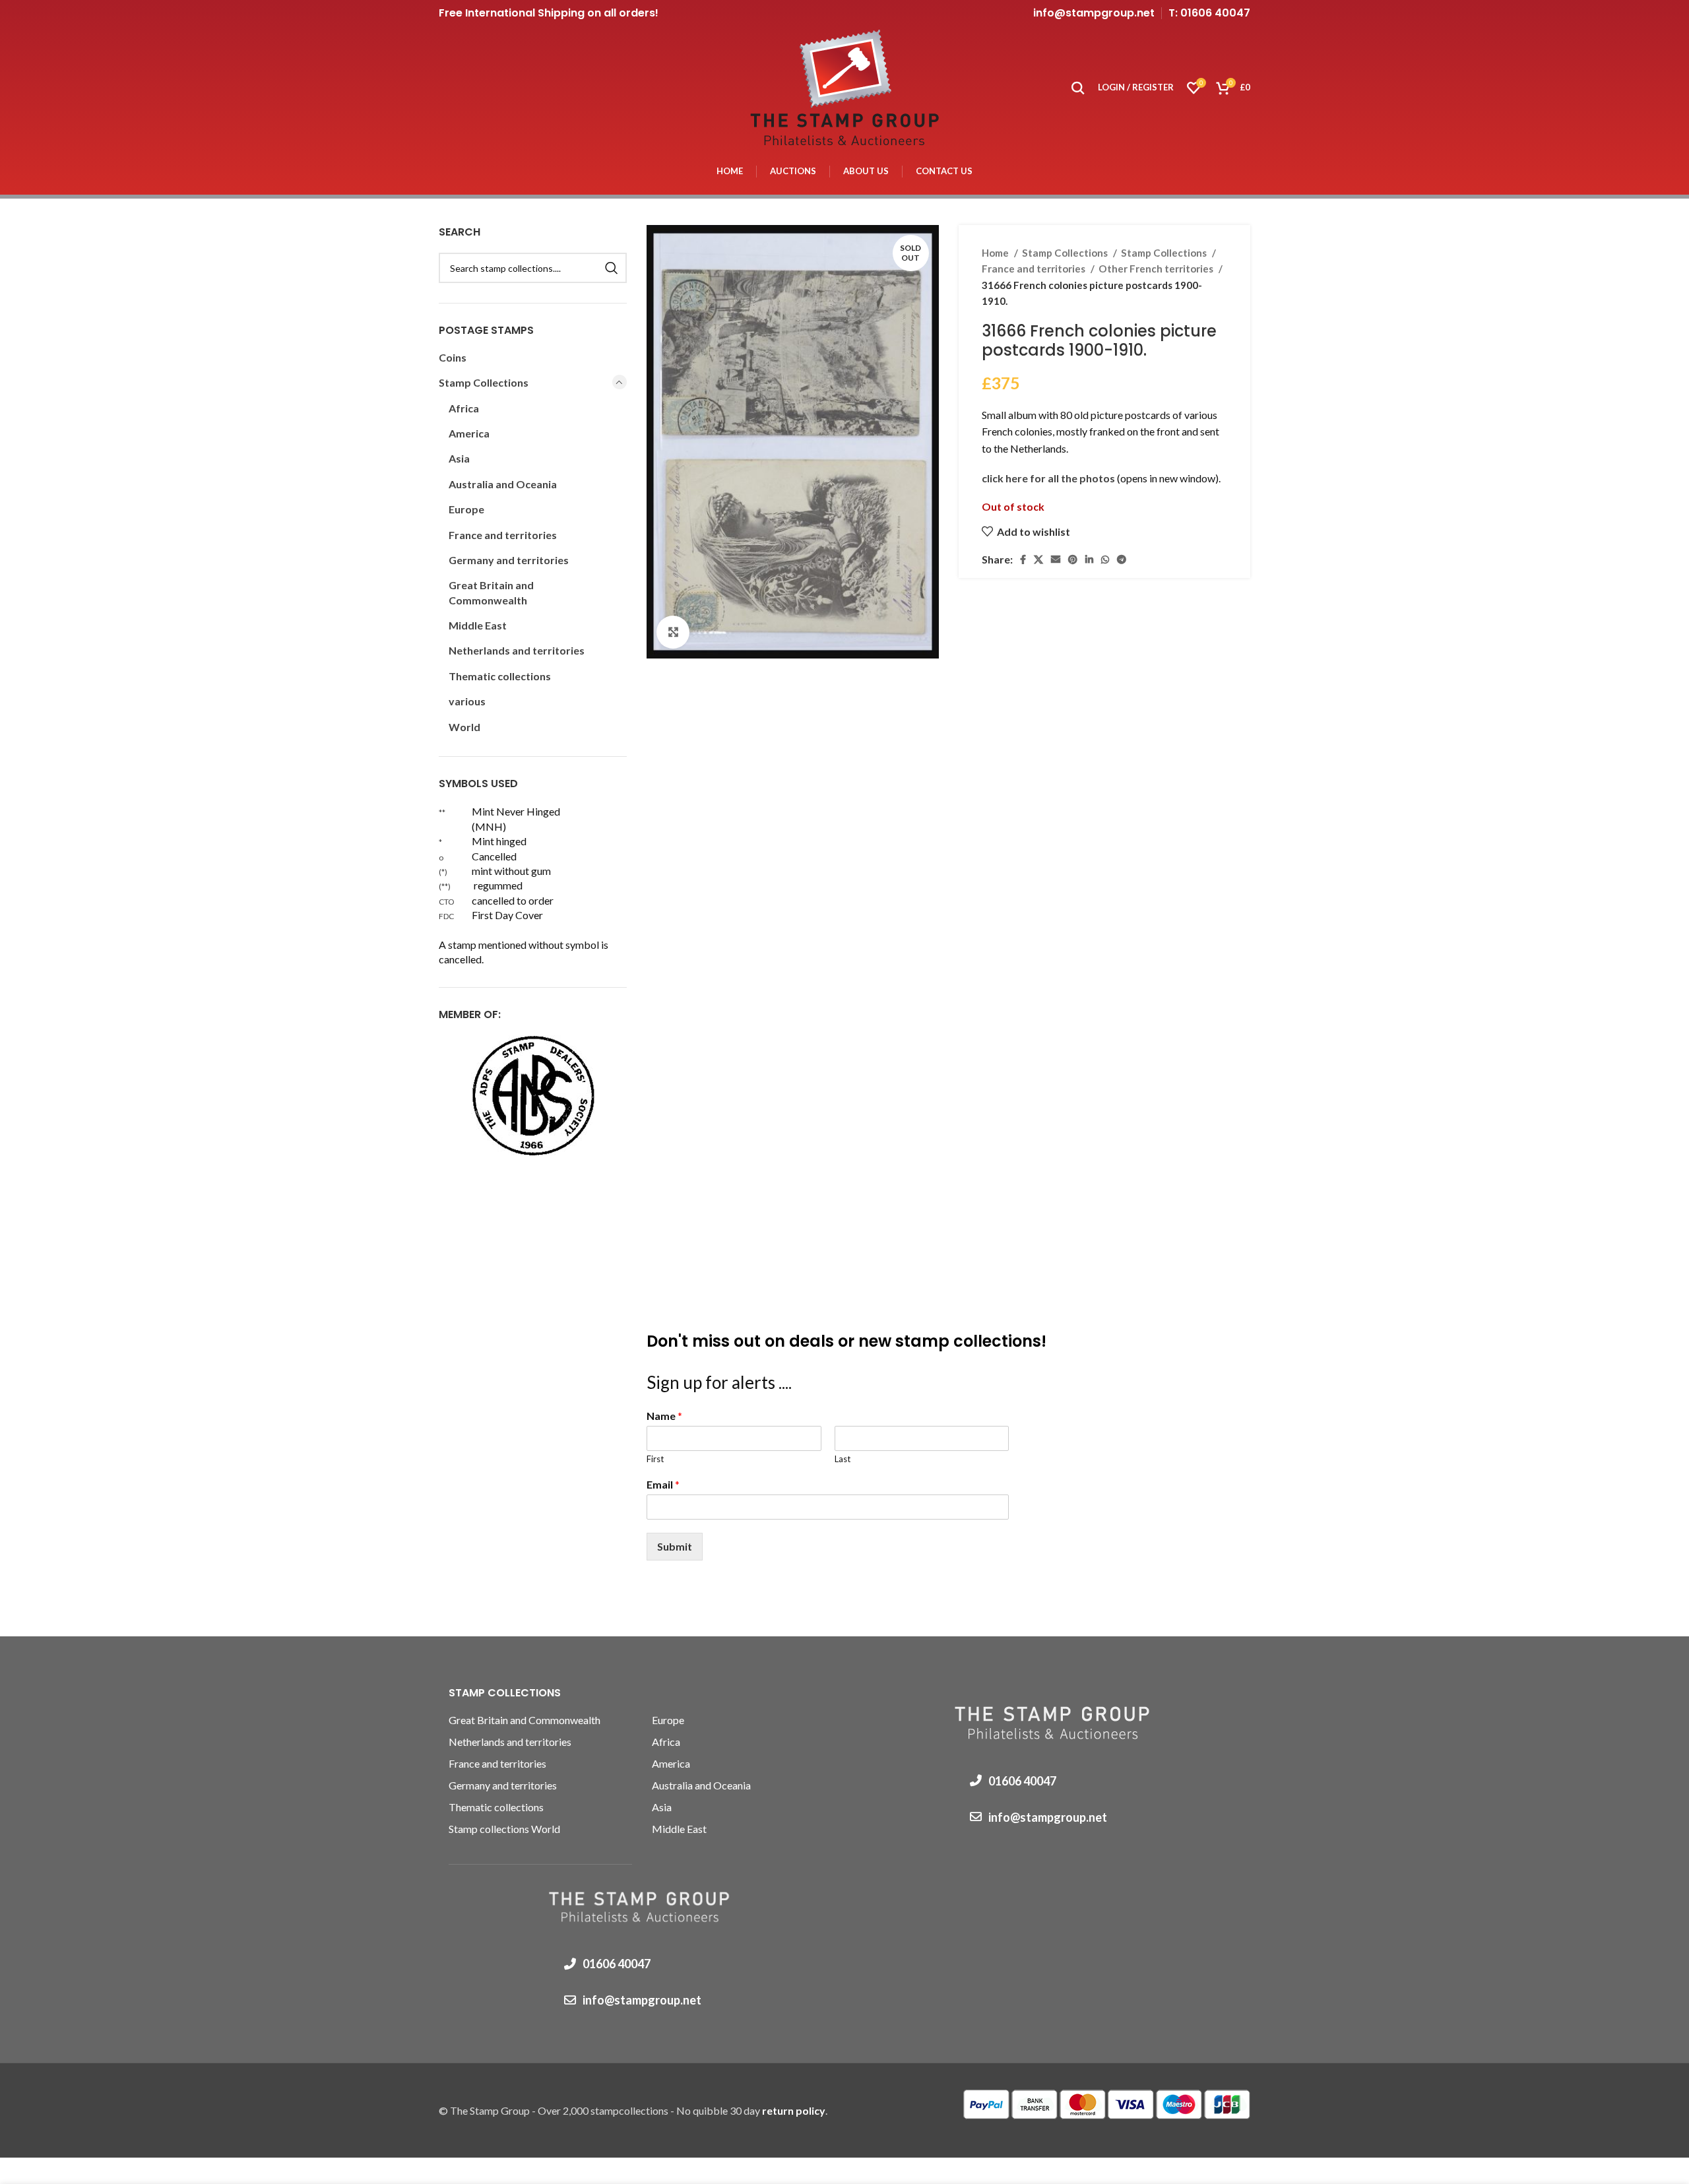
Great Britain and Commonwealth (491, 592)
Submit (675, 1546)
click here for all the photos (1049, 478)
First (655, 1459)
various (467, 701)
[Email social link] (1056, 560)
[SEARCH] (612, 268)
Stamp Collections (1066, 253)
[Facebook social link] (1023, 560)
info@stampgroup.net (1094, 13)
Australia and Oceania (503, 484)
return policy (794, 2110)
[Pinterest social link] (1073, 560)
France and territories (1035, 269)
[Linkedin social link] (1089, 560)
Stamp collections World (504, 1829)
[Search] (1078, 88)
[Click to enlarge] (673, 632)
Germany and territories (509, 560)
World (464, 727)
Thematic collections (500, 676)
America (469, 433)
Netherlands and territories (517, 650)
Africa (464, 408)
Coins (453, 357)
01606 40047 (617, 1964)
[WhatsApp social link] (1105, 560)
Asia (459, 458)
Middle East (478, 625)
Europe (466, 509)
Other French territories (1157, 269)
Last (843, 1459)
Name (664, 1416)
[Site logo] (844, 86)
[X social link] (1038, 560)
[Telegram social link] (1122, 560)
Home (996, 253)
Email (663, 1484)
